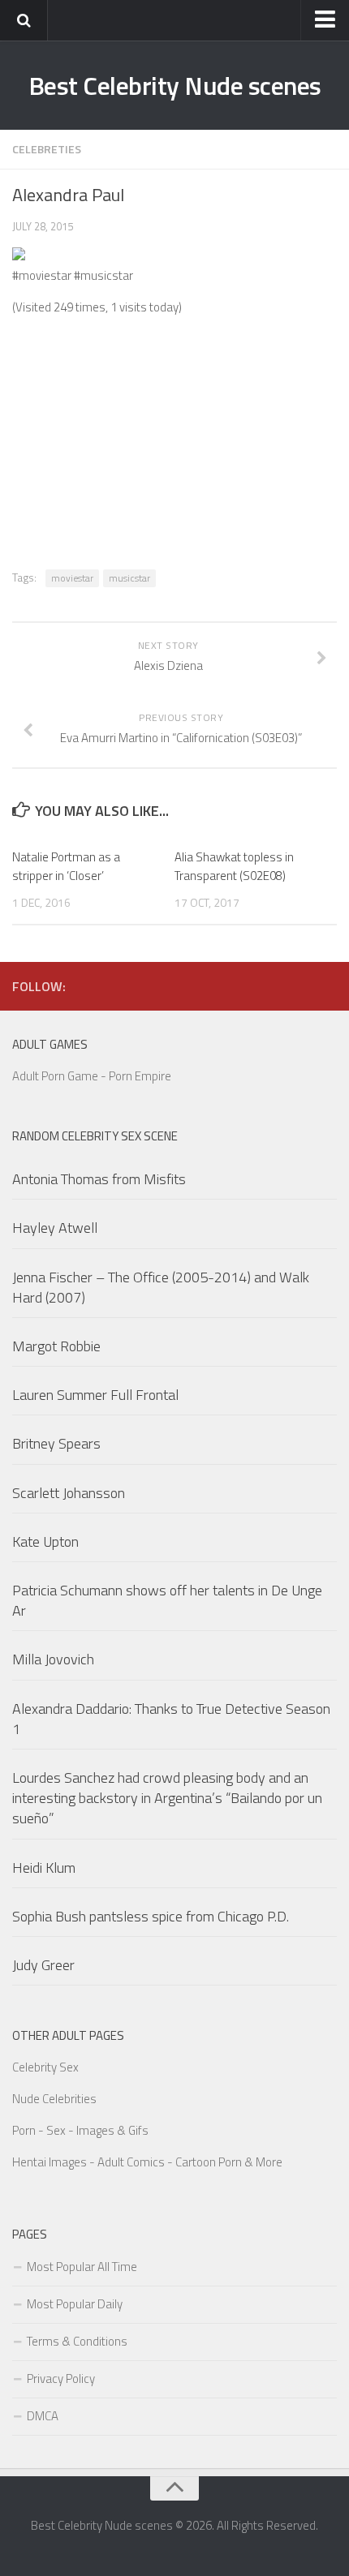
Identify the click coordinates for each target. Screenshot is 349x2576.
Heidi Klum (44, 1868)
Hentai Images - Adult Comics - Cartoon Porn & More (147, 2162)
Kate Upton (45, 1541)
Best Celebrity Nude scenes (175, 85)
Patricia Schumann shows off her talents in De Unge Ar (167, 1600)
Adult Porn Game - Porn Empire (92, 1076)
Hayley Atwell (55, 1228)
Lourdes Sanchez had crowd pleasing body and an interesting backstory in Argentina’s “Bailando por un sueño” (167, 1798)
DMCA (43, 2416)
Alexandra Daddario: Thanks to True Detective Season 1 (171, 1719)
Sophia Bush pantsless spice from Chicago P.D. (151, 1916)
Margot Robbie (56, 1346)
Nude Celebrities (54, 2099)
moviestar (72, 578)
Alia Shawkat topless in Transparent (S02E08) (234, 866)
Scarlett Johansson (69, 1493)
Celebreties (47, 149)
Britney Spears (56, 1443)
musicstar (129, 578)
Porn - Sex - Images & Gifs (80, 2130)
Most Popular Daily (75, 2304)
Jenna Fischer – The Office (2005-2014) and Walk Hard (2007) (161, 1287)
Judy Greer (43, 1965)
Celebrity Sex (45, 2067)
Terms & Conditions (77, 2341)
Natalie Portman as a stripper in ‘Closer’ (66, 866)
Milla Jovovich (53, 1659)
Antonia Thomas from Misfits (99, 1179)
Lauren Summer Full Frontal (95, 1395)
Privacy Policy (61, 2379)
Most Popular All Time (82, 2267)
